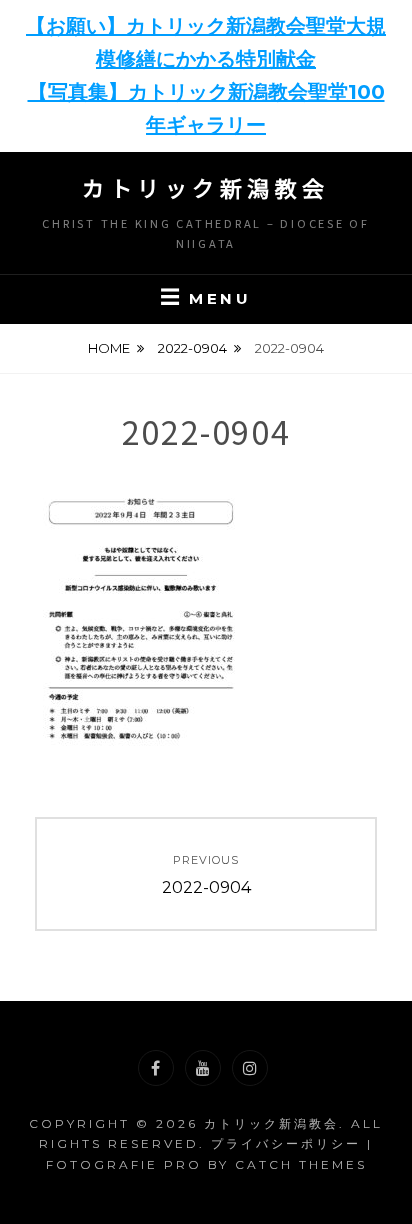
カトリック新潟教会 (206, 187)
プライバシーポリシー (286, 1143)
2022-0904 (192, 348)
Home (109, 348)
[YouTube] (203, 1068)
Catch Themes (301, 1164)
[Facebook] (156, 1068)
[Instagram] (250, 1068)
